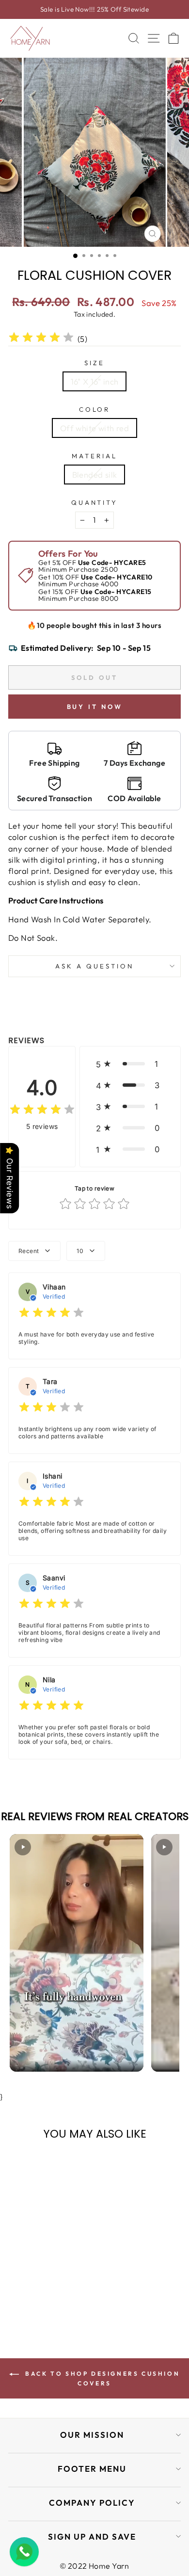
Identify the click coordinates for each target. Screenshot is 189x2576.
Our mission (92, 2435)
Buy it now (95, 707)
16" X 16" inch (95, 381)
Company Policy (92, 2503)
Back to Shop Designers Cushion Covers (102, 2378)
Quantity (95, 502)
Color (95, 409)
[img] (41, 339)
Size (94, 363)
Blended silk (95, 475)
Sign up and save (92, 2536)
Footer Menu (92, 2469)
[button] (130, 1064)
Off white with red (94, 428)
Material (94, 456)
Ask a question (94, 966)
